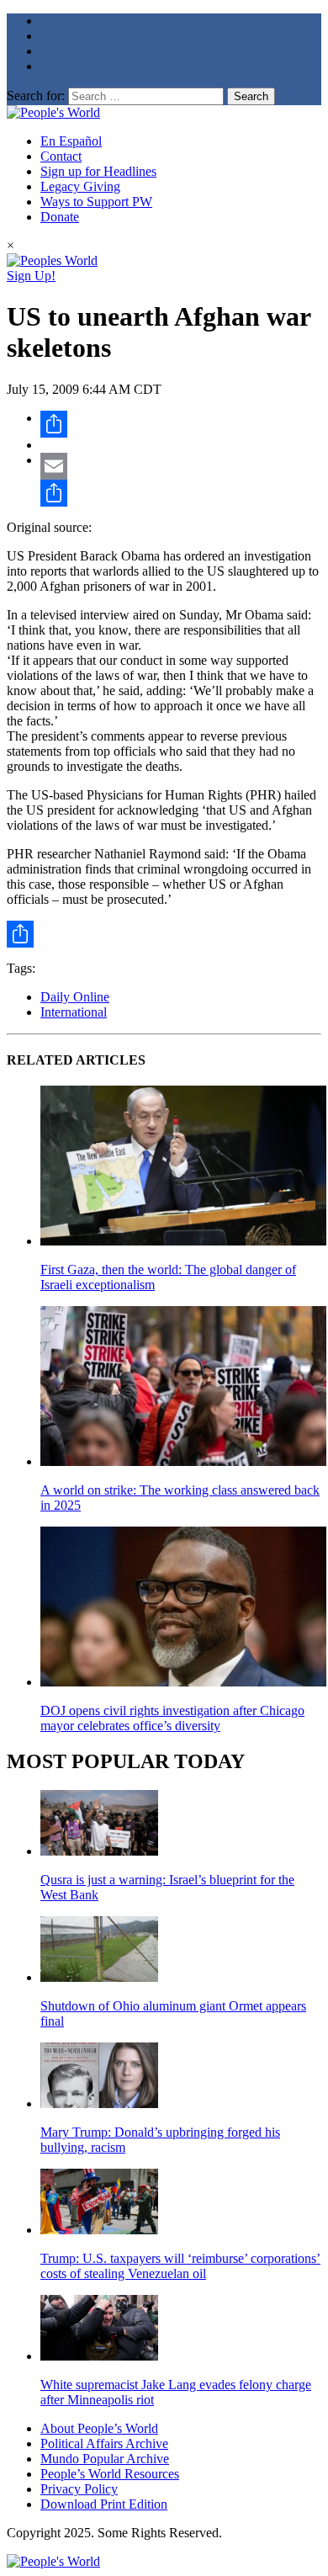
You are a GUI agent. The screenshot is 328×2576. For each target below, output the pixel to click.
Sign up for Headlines (98, 171)
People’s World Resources (110, 2474)
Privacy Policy (79, 2489)
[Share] (181, 424)
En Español (71, 141)
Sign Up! (31, 276)
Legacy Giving (80, 186)
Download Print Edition (104, 2504)
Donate (60, 217)
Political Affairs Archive (104, 2443)
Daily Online (75, 997)
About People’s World (99, 2428)
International (74, 1012)
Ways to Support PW (96, 202)
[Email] (181, 466)
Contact (61, 156)
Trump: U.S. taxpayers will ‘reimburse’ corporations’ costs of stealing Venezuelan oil (180, 2266)
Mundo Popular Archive (105, 2459)
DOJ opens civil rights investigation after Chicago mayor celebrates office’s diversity (172, 1718)
